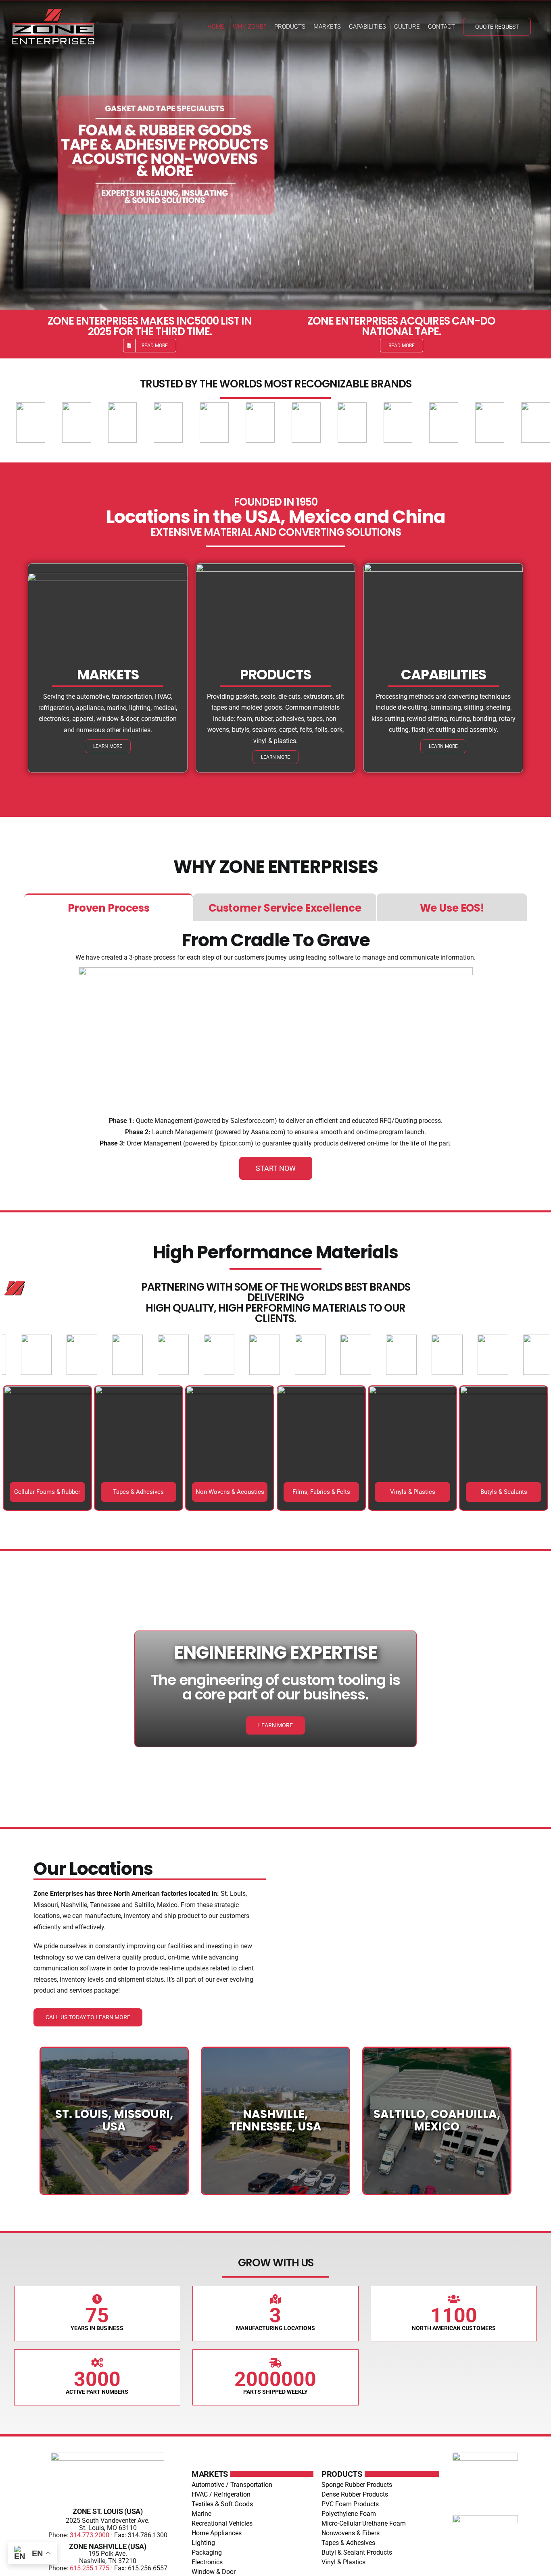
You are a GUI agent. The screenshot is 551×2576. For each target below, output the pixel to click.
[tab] (109, 907)
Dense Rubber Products (355, 2494)
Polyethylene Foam (349, 2514)
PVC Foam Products (350, 2504)
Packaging (207, 2552)
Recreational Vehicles (222, 2523)
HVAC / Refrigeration (221, 2494)
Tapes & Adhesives (348, 2543)
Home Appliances (217, 2533)
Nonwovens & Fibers (351, 2533)
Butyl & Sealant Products (357, 2552)
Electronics (207, 2562)
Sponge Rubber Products (357, 2485)
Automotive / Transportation (232, 2485)
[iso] (485, 2518)
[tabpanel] (275, 1056)
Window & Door (214, 2572)
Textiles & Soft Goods (222, 2504)
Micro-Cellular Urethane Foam (364, 2523)
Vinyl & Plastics (343, 2562)
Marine (201, 2514)
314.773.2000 (90, 2535)
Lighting (203, 2543)
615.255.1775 (90, 2568)
